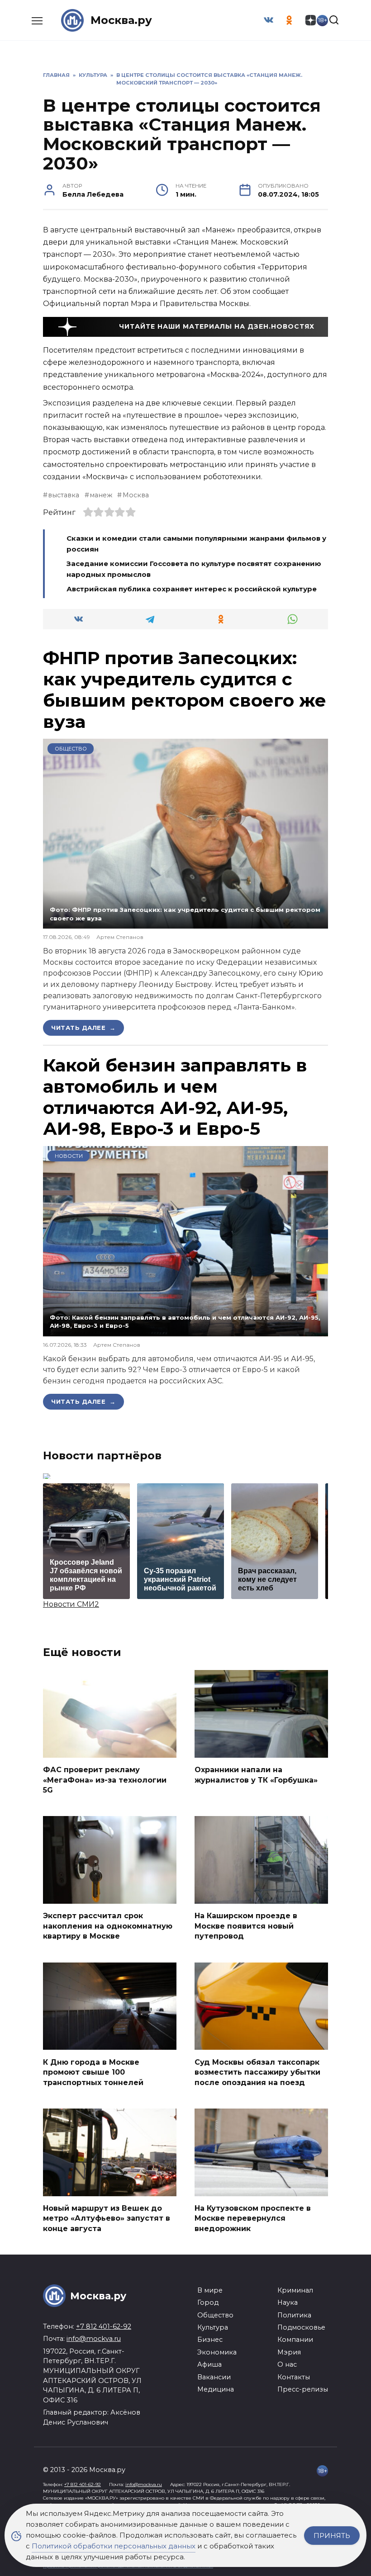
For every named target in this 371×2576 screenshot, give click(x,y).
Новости (69, 1156)
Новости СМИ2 (71, 1604)
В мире (210, 2290)
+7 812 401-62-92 (104, 2326)
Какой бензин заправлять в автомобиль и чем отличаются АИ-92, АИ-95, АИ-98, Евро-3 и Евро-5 (175, 1097)
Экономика (217, 2352)
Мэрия (289, 2352)
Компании (295, 2340)
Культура (213, 2327)
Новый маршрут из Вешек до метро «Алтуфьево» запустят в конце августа (107, 2218)
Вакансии (214, 2377)
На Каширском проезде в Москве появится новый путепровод (246, 1926)
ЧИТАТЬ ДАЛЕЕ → (83, 1028)
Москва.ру (121, 20)
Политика (294, 2315)
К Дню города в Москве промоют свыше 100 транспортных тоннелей (93, 2072)
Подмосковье (301, 2327)
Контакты (294, 2377)
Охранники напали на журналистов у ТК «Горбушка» (256, 1775)
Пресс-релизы (303, 2389)
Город (208, 2302)
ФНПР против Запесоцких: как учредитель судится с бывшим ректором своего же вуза (185, 689)
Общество (71, 749)
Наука (288, 2302)
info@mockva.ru (94, 2339)
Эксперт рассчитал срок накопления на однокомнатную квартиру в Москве (108, 1926)
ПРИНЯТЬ (332, 2536)
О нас (287, 2364)
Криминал (295, 2290)
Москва (136, 495)
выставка (64, 495)
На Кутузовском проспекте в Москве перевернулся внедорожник (253, 2218)
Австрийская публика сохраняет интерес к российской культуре (192, 589)
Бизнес (210, 2340)
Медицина (216, 2389)
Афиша (209, 2364)
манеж (101, 495)
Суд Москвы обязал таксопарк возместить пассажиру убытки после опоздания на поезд (257, 2072)
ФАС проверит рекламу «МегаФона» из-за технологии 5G (105, 1780)
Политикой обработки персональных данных (114, 2546)
